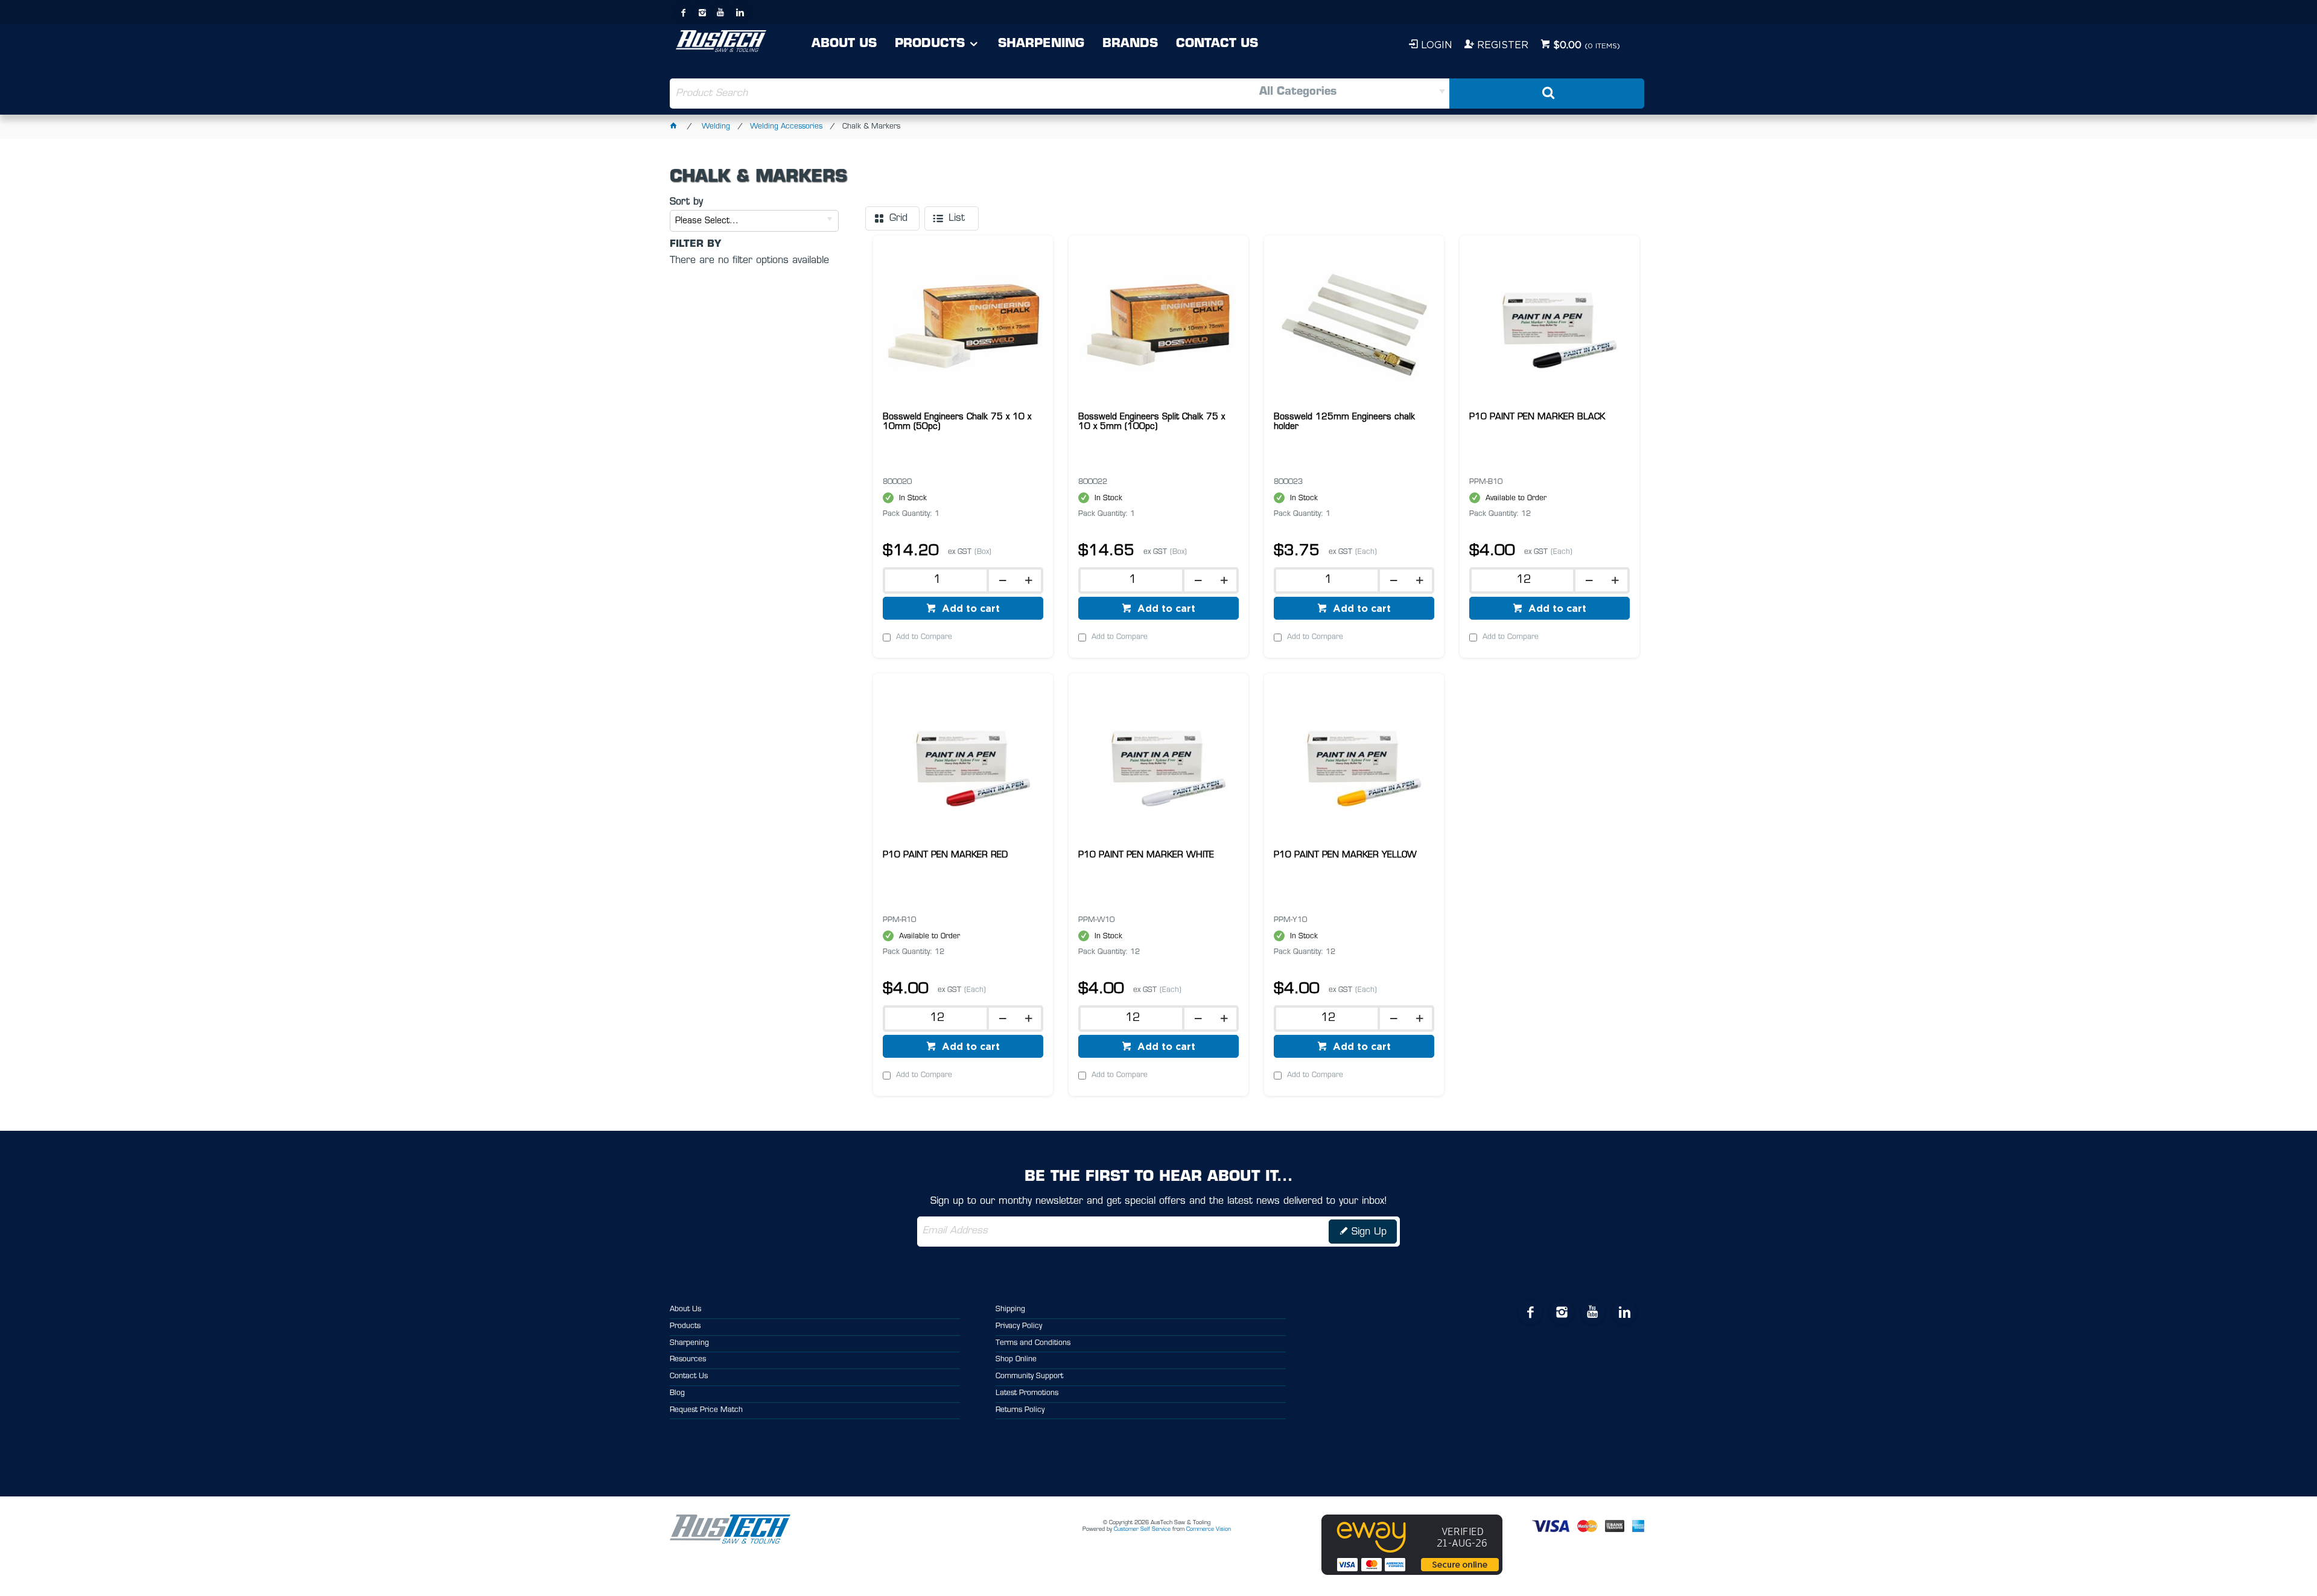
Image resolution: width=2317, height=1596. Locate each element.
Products (930, 44)
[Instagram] (702, 13)
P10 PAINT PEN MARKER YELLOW (1345, 855)
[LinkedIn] (740, 13)
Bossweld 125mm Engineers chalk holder (1344, 422)
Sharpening (1041, 44)
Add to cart (969, 608)
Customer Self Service (1142, 1529)
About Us (844, 44)
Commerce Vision (1209, 1529)
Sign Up (1369, 1232)
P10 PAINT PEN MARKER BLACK (1537, 417)
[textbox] (914, 94)
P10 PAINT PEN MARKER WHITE (1146, 855)
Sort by (686, 202)
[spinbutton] (934, 580)
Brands (1130, 44)
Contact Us (1217, 44)
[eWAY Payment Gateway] (1412, 1573)
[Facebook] (684, 13)
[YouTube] (721, 13)
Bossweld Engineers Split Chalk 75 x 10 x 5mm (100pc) (1152, 422)
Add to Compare (924, 637)
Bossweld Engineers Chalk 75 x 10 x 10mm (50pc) (957, 422)
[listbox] (1304, 94)
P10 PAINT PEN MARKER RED (945, 855)
